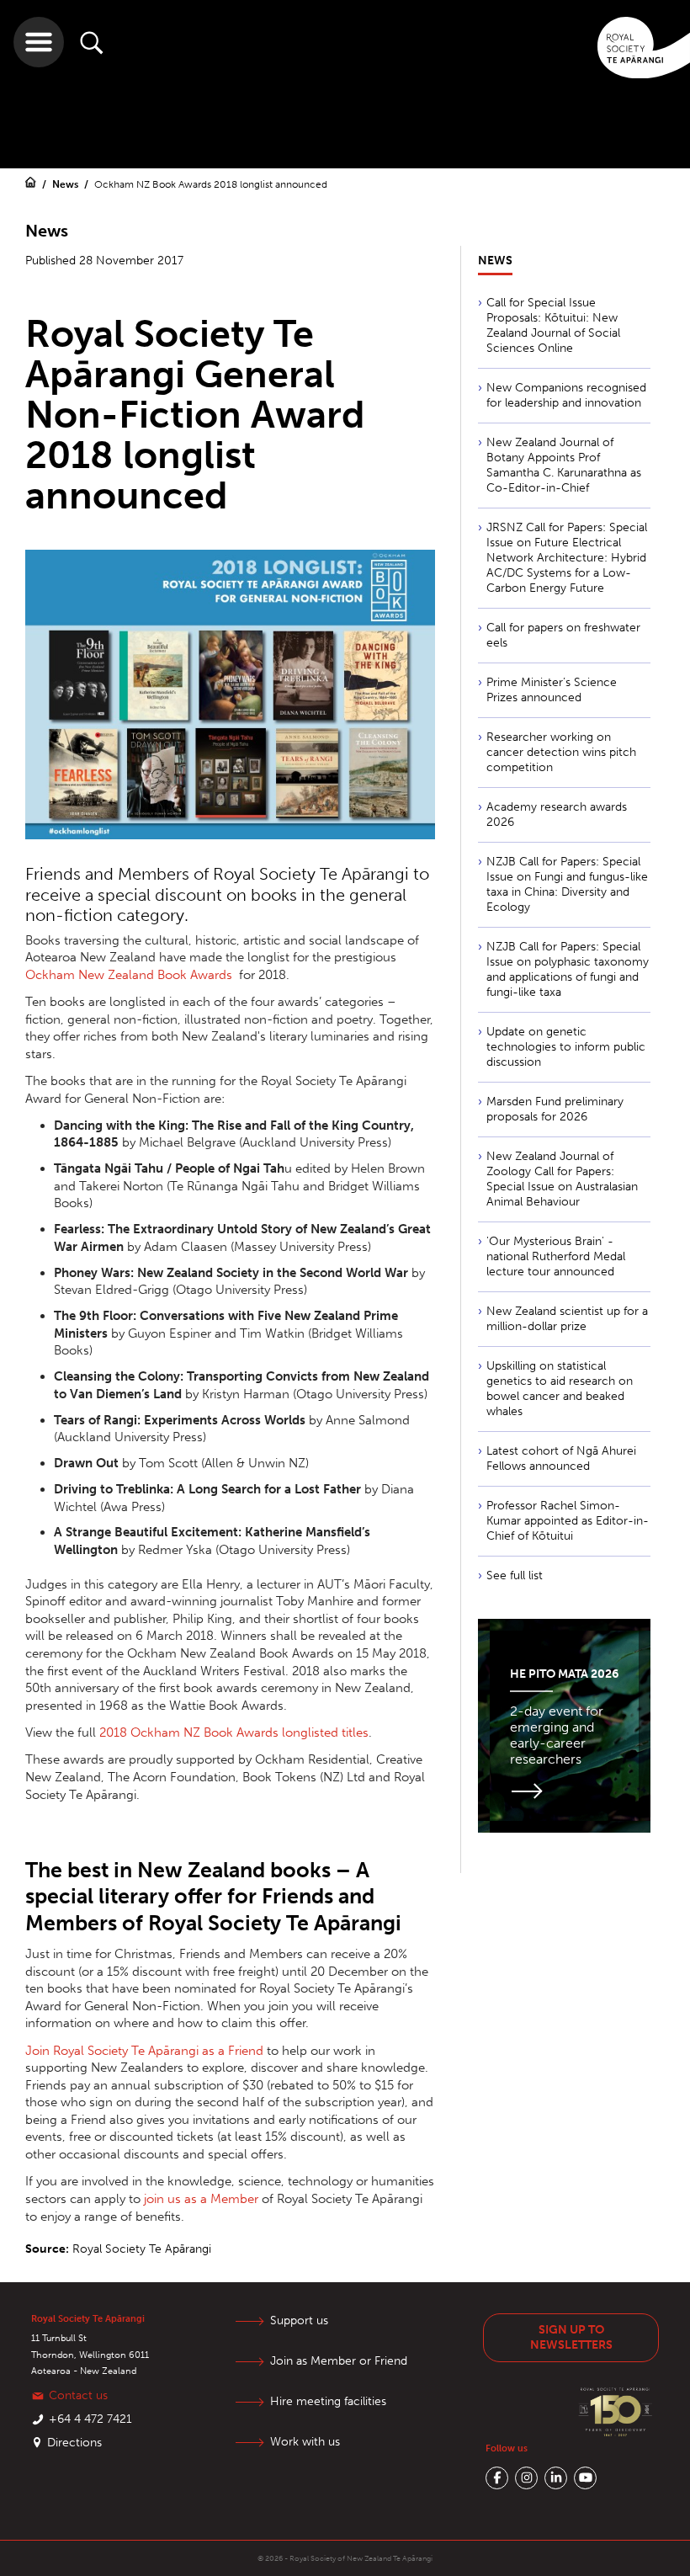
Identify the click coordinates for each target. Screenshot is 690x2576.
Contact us (78, 2395)
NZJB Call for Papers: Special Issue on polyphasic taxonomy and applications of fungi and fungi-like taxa (568, 969)
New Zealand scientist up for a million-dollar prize (567, 1319)
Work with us (305, 2442)
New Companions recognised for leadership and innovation (566, 395)
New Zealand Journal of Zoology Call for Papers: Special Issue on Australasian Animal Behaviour (562, 1179)
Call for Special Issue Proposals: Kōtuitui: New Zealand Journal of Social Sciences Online (553, 325)
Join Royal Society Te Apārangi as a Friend (144, 2051)
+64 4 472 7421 (90, 2419)
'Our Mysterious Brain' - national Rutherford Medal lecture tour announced (556, 1256)
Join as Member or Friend (339, 2361)
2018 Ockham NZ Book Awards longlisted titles (234, 1732)
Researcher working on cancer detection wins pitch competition (561, 752)
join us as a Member (201, 2199)
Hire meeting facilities (328, 2401)
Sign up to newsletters (571, 2337)
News (66, 184)
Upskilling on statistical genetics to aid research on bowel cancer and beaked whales (560, 1389)
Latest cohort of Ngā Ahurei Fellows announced (561, 1458)
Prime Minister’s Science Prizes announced (552, 690)
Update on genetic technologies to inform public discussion (566, 1047)
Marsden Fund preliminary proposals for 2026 (555, 1109)
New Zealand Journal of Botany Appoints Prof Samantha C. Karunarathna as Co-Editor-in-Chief (564, 465)
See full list (515, 1575)
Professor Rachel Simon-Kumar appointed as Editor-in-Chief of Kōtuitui (568, 1521)
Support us (299, 2321)
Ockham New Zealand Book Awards (129, 975)
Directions (74, 2443)
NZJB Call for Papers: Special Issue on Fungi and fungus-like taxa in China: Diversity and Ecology (567, 884)
